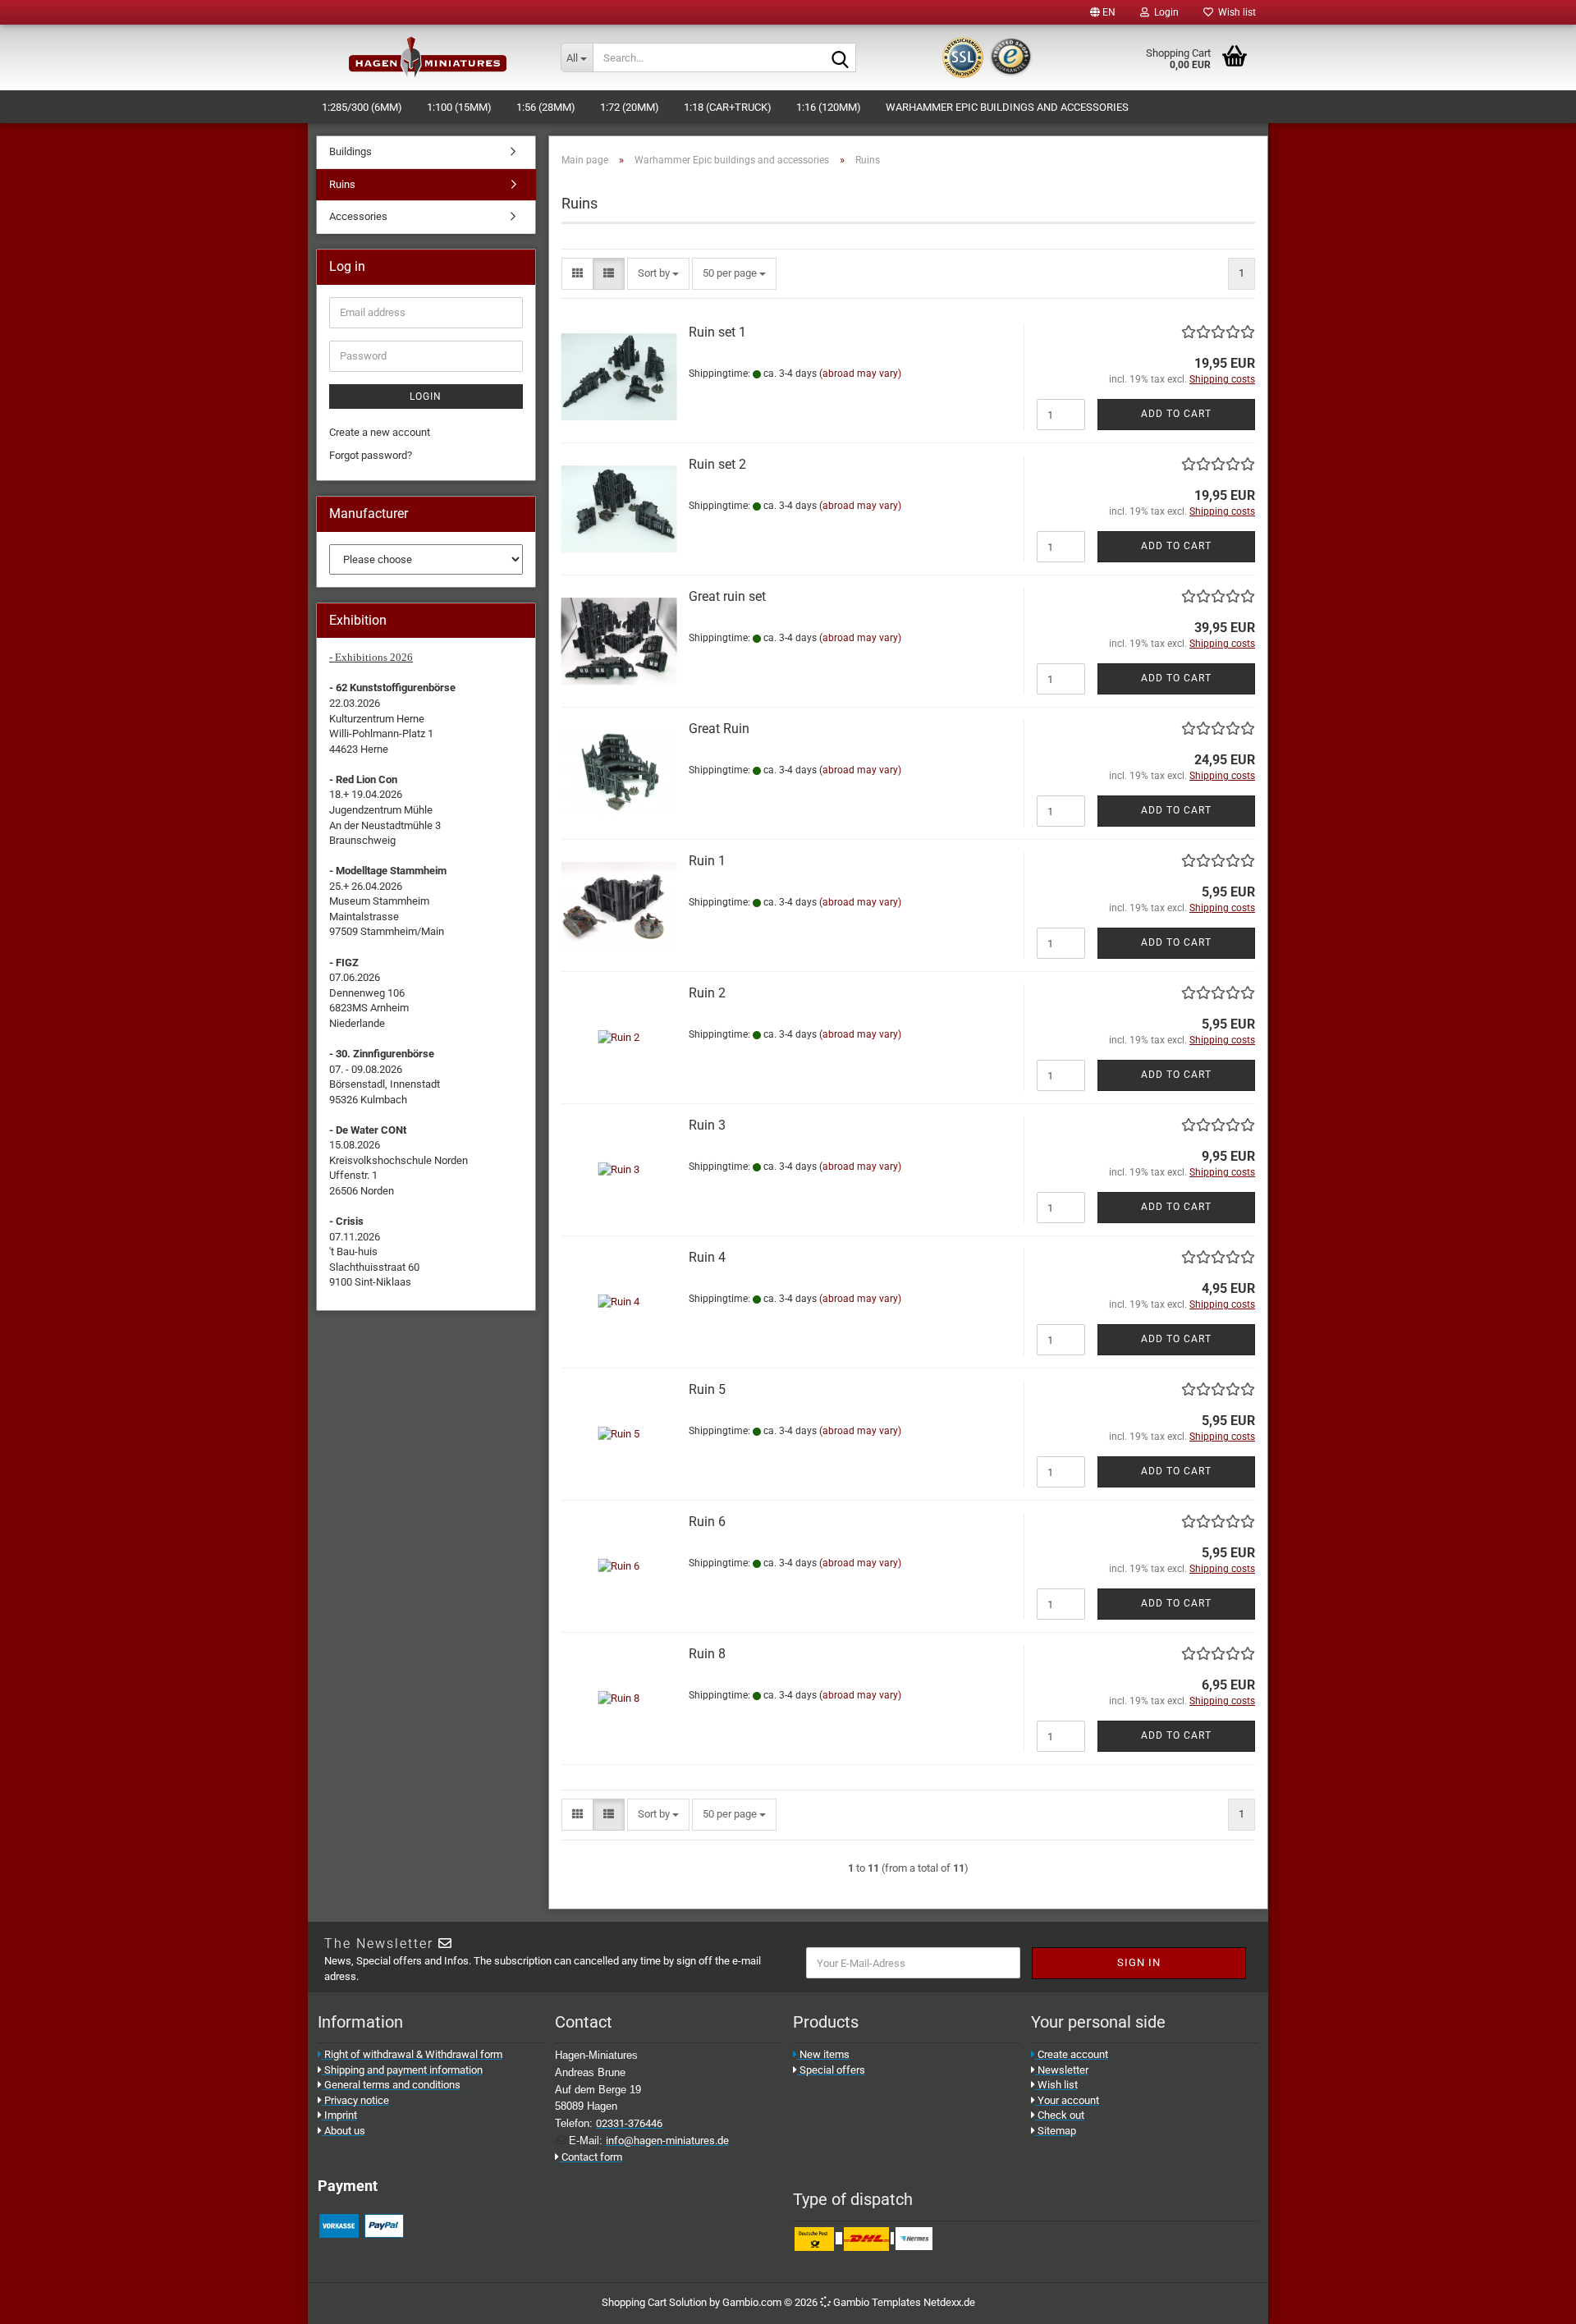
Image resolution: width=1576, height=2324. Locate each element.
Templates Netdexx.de (923, 2302)
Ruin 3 (707, 1125)
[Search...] (841, 58)
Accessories (358, 216)
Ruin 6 (707, 1522)
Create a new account (380, 432)
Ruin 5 (707, 1389)
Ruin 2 (707, 993)
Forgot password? (371, 455)
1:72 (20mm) (630, 107)
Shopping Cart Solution (654, 2302)
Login (426, 397)
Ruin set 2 (717, 464)
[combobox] (658, 274)
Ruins (342, 184)
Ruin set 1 (717, 332)
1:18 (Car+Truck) (728, 107)
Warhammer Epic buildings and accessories (1007, 107)
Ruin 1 (707, 861)
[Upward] (1543, 2299)
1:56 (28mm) (546, 107)
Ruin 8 (707, 1654)
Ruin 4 (707, 1257)
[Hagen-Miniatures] (428, 57)
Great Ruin (719, 729)
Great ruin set (727, 596)
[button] (1103, 12)
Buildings (350, 151)
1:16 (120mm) (829, 107)
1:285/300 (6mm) (362, 107)
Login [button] (1164, 12)
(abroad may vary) (860, 374)
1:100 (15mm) (459, 107)
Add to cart (1176, 414)
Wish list (1235, 12)
